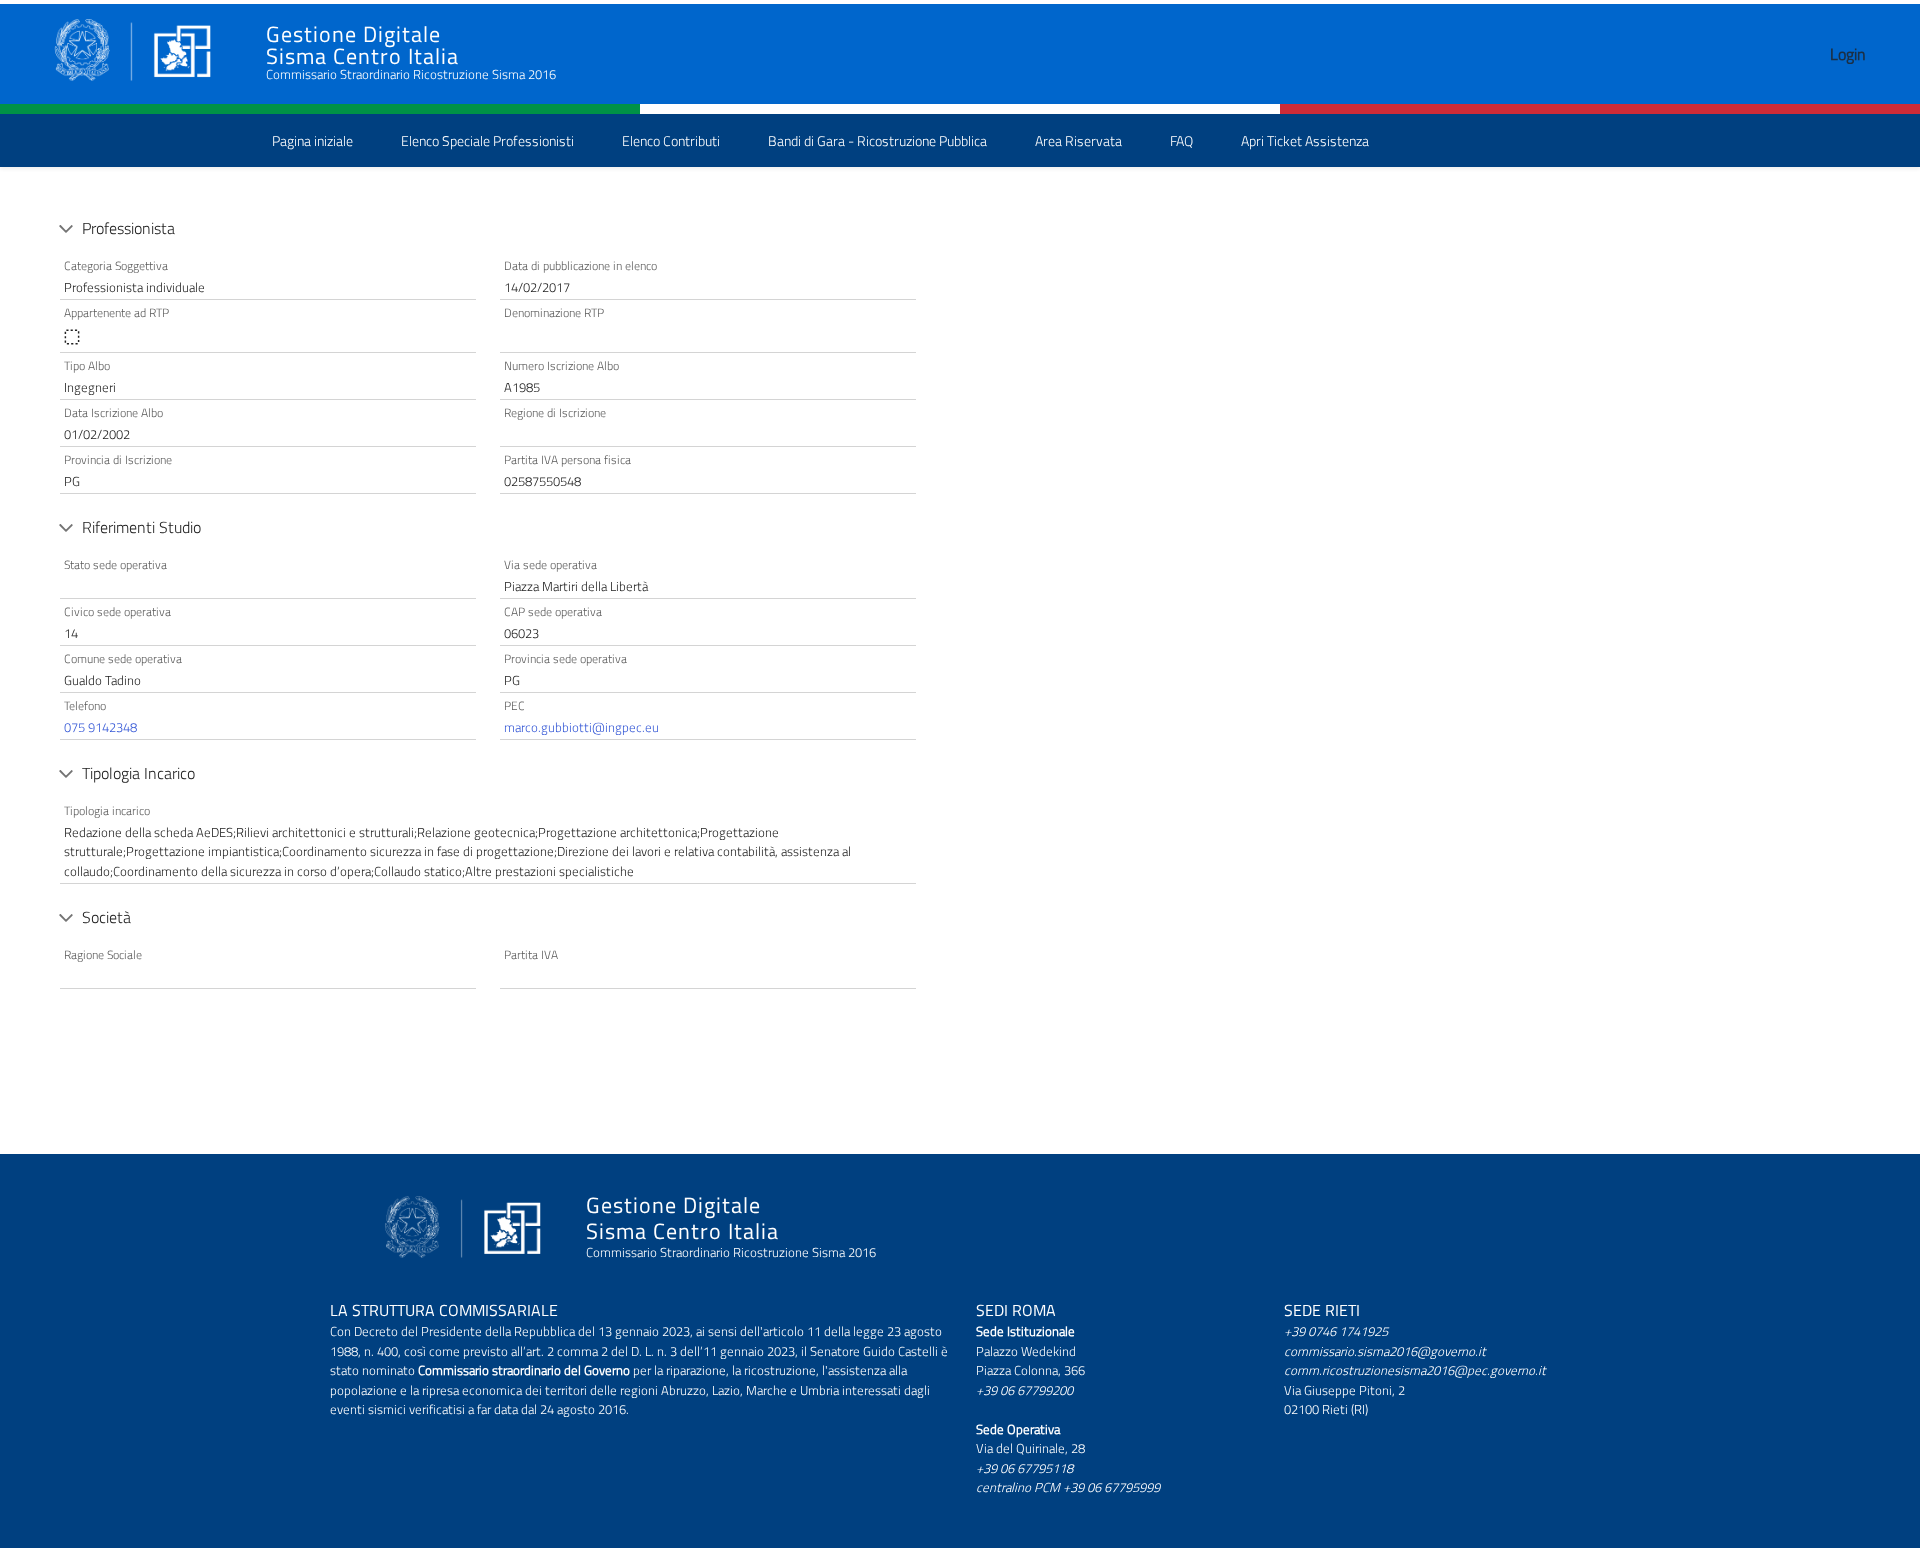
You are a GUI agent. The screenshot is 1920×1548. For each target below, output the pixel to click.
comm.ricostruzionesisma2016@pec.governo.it (1415, 1370)
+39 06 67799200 (1024, 1390)
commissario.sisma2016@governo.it (1385, 1351)
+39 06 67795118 (1024, 1468)
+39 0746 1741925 (1336, 1331)
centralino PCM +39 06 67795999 (1068, 1487)
